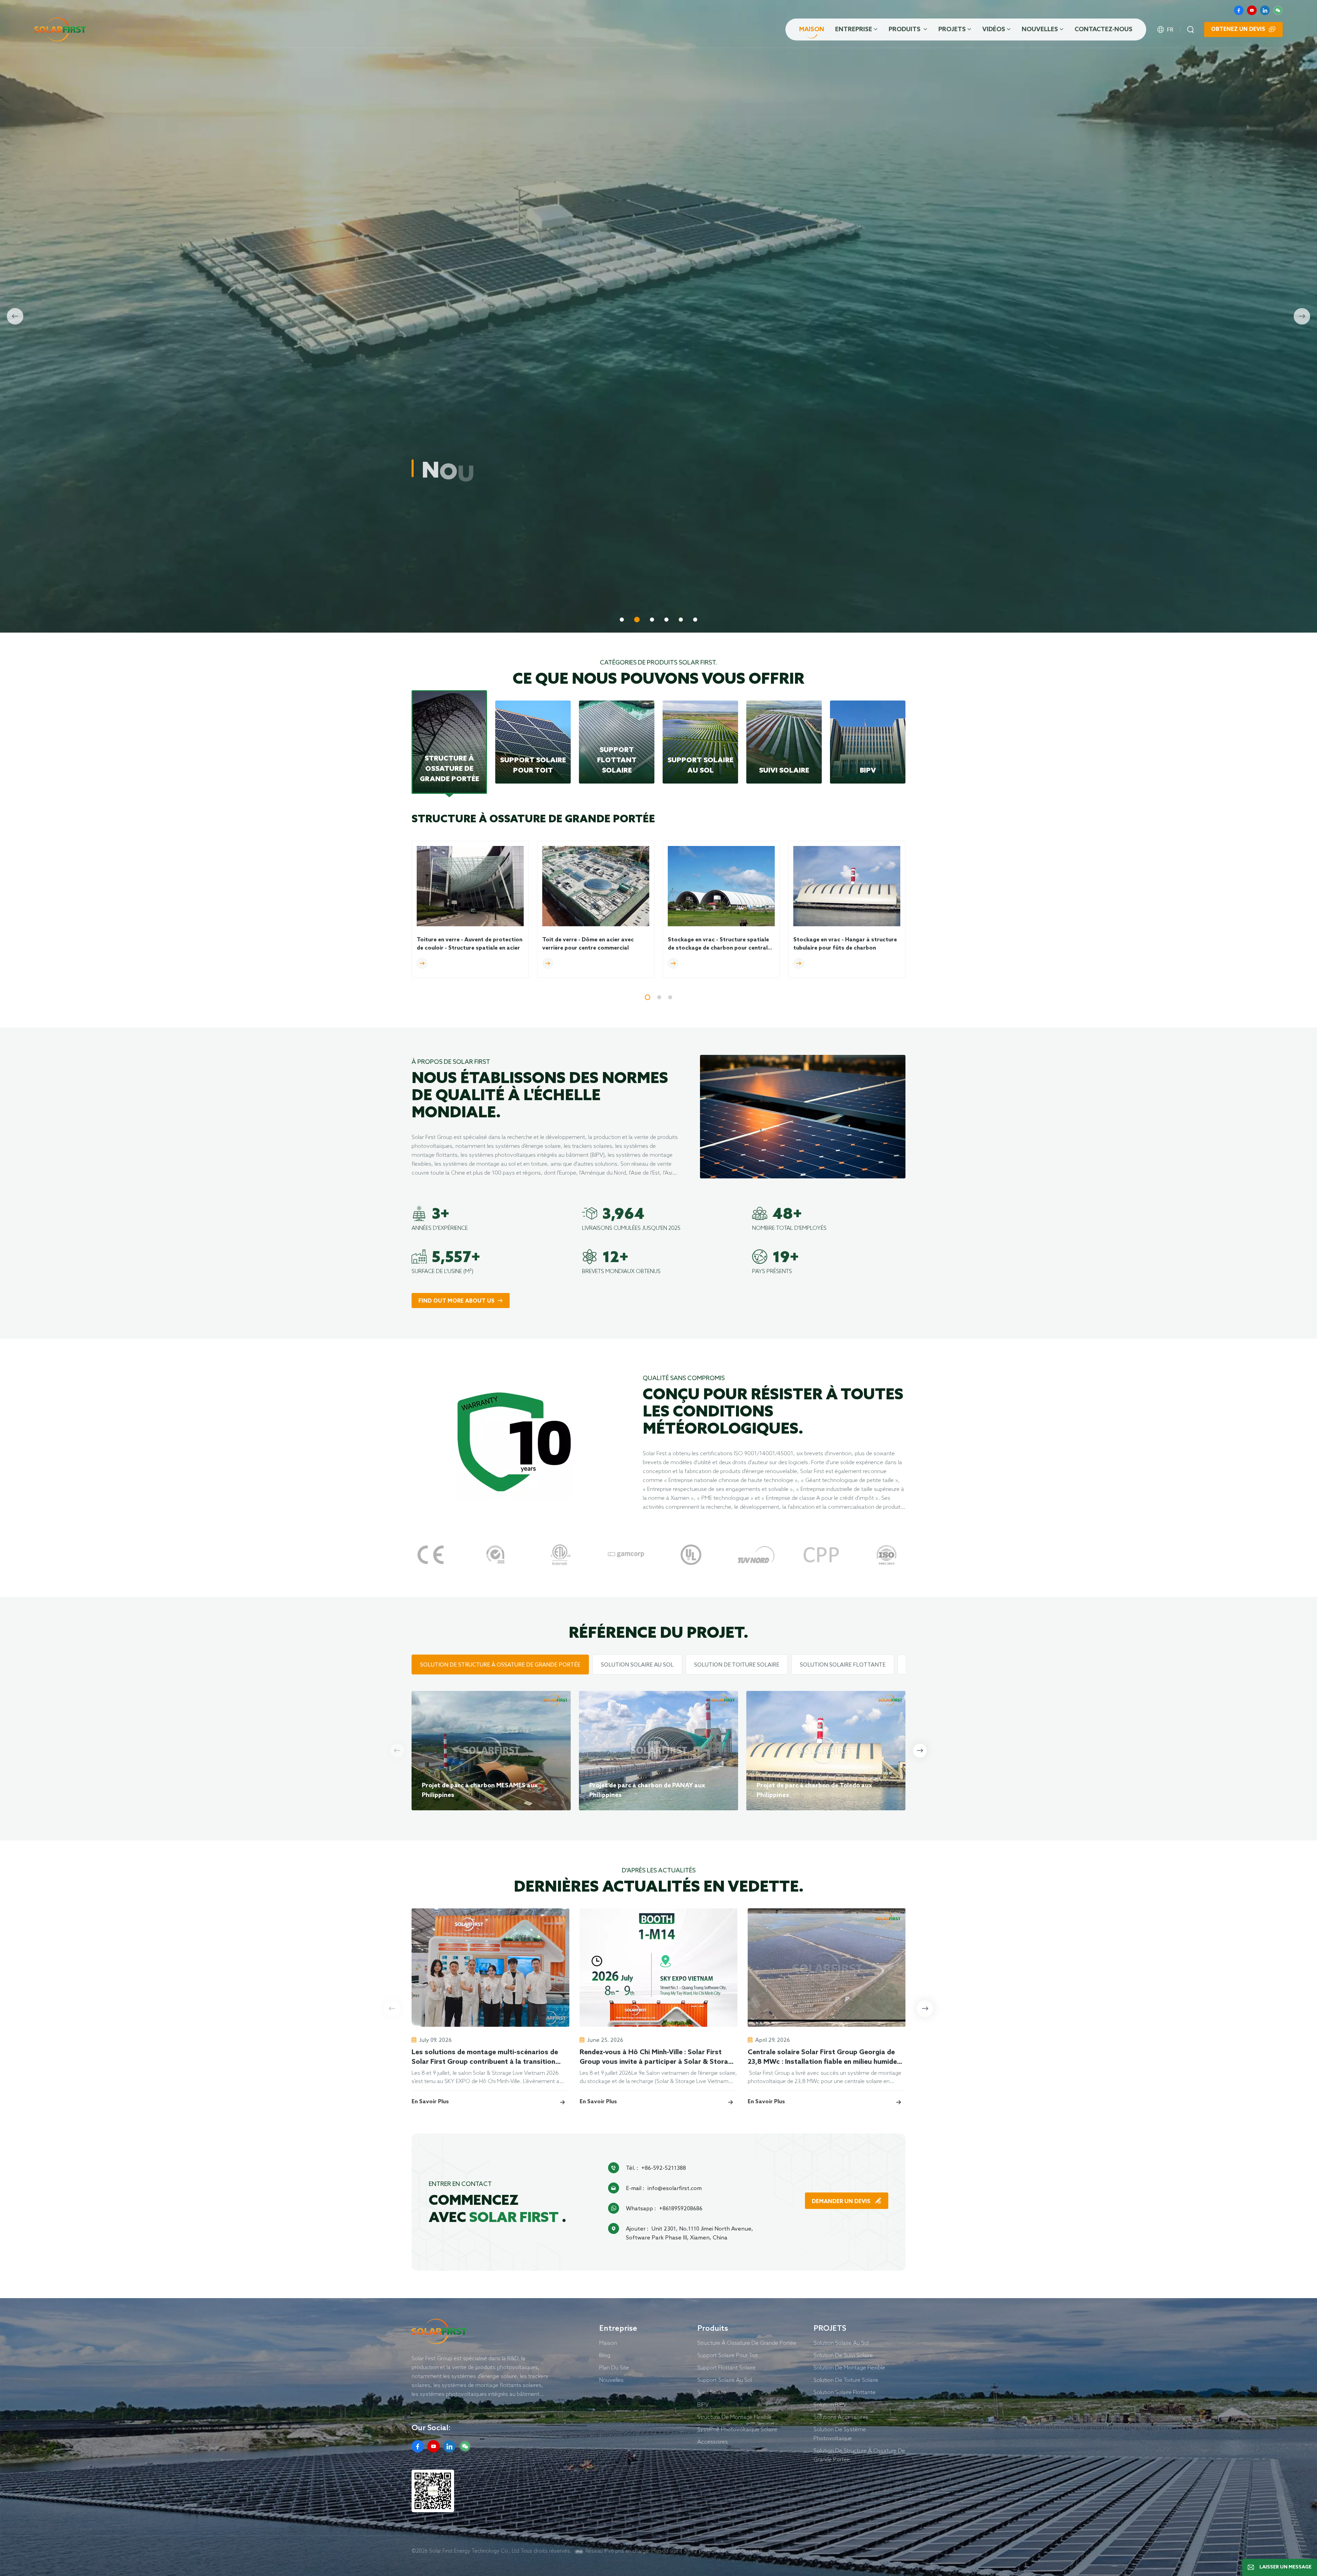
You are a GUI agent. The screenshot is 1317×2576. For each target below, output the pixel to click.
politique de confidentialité (731, 2551)
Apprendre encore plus (454, 550)
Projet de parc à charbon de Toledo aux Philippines (814, 1790)
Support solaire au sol (725, 2380)
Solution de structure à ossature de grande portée (859, 2455)
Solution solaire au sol (841, 2343)
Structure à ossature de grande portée (747, 2343)
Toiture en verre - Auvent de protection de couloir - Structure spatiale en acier (470, 944)
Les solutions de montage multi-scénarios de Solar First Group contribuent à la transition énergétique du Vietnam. (485, 2058)
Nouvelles (1040, 30)
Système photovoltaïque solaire (737, 2429)
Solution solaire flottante (845, 2392)
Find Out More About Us (456, 1301)
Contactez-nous (1104, 30)
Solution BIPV (830, 2404)
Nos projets (539, 550)
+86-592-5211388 (664, 2168)
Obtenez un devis (1238, 29)
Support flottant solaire (726, 2367)
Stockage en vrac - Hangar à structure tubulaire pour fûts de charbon (845, 944)
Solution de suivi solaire (843, 2355)
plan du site (614, 2367)
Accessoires (713, 2442)
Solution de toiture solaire (846, 2380)
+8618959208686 (681, 2208)
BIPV (703, 2404)
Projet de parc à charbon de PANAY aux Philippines (647, 1790)
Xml (689, 2551)
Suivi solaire (712, 2392)
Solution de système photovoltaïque (840, 2434)
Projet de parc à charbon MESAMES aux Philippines (480, 1790)
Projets (952, 30)
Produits (905, 30)
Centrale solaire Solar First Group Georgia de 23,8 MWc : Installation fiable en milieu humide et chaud (822, 2058)
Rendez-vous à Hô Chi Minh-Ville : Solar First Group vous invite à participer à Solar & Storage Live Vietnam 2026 (658, 2058)
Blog (605, 2355)
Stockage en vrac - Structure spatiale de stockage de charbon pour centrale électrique (719, 944)
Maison (812, 30)
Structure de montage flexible (734, 2417)
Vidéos (994, 30)
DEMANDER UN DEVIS (842, 2202)
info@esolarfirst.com (675, 2188)
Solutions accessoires (841, 2417)
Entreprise (854, 30)
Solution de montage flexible (849, 2367)
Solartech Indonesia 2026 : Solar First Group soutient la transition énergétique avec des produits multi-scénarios (988, 2058)
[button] (622, 620)
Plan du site (665, 2551)
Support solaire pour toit (728, 2355)
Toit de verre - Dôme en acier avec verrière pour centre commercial (588, 944)
